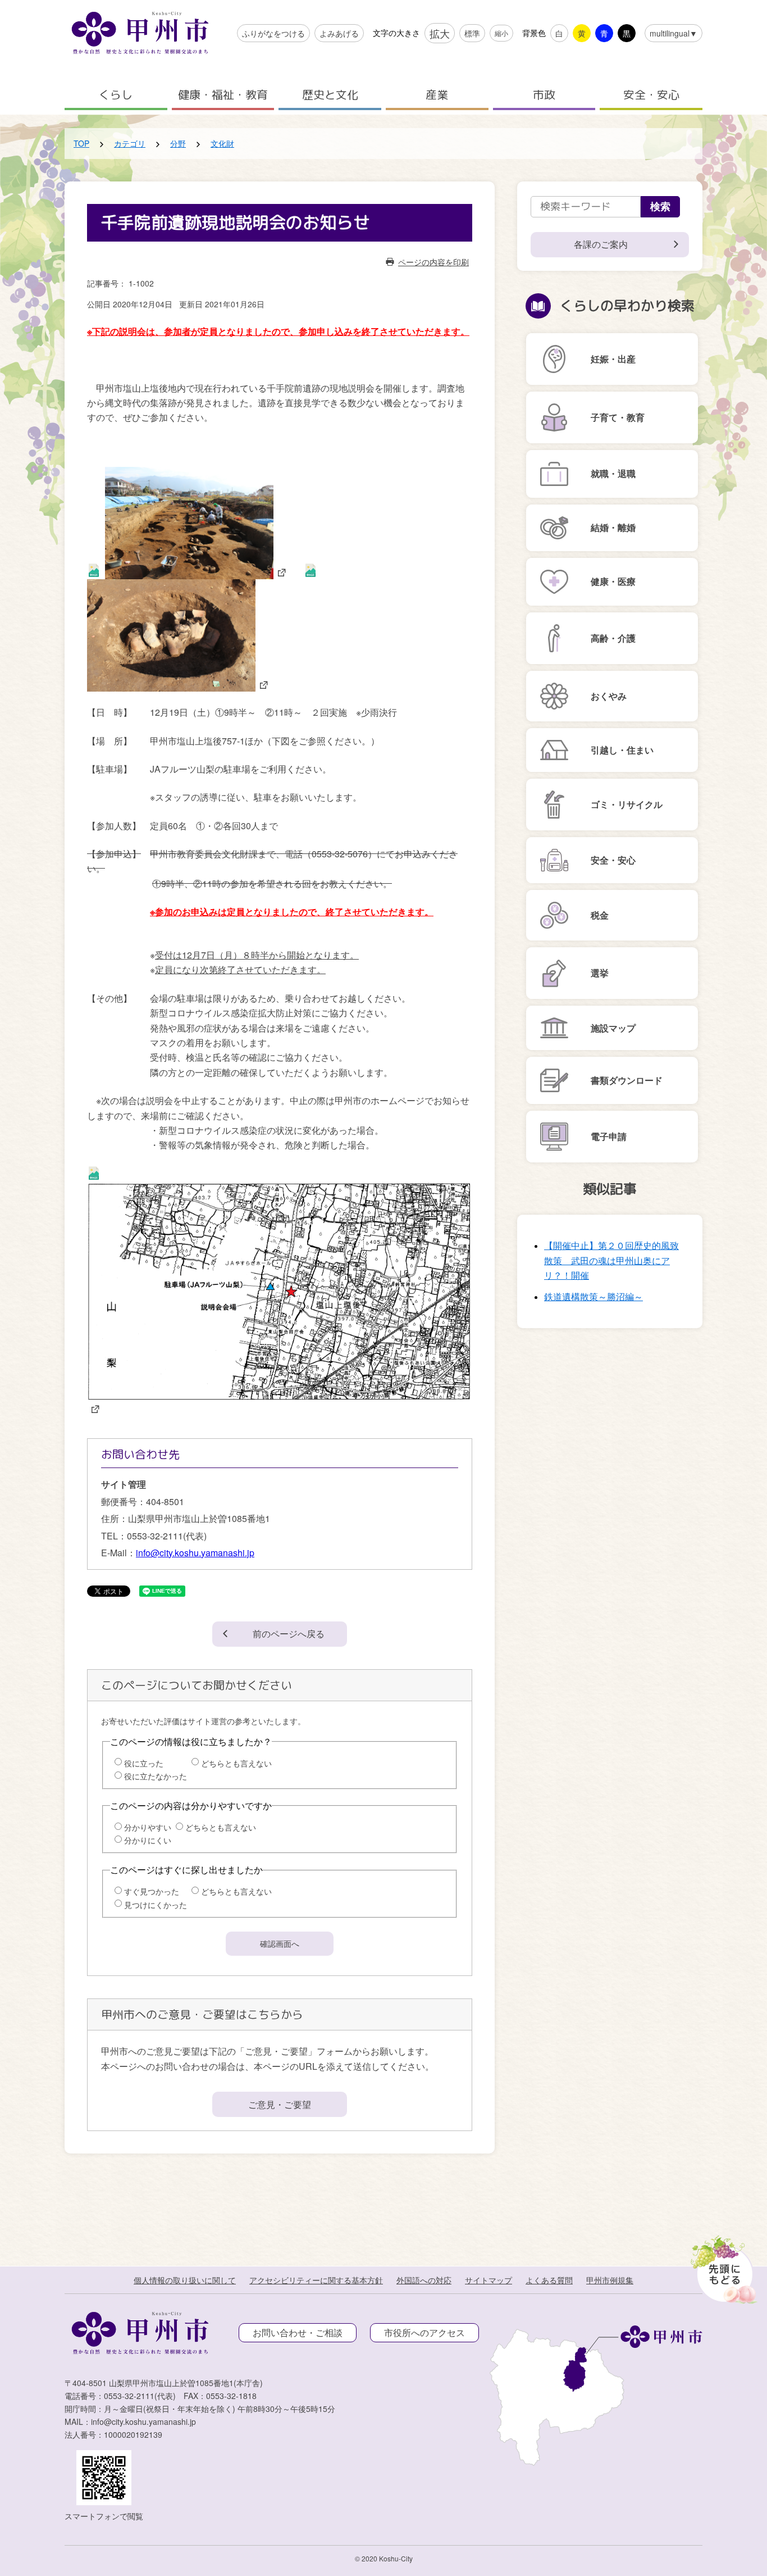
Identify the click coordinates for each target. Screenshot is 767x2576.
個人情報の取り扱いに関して (185, 2280)
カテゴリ (130, 143)
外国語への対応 (424, 2280)
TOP (81, 143)
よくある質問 (549, 2280)
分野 (178, 143)
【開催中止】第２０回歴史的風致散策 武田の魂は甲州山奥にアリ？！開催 (611, 1260)
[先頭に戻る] (722, 2266)
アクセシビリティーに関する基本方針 (316, 2280)
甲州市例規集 (610, 2280)
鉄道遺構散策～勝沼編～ (593, 1296)
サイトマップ (488, 2280)
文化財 (222, 143)
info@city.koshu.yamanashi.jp (195, 1553)
